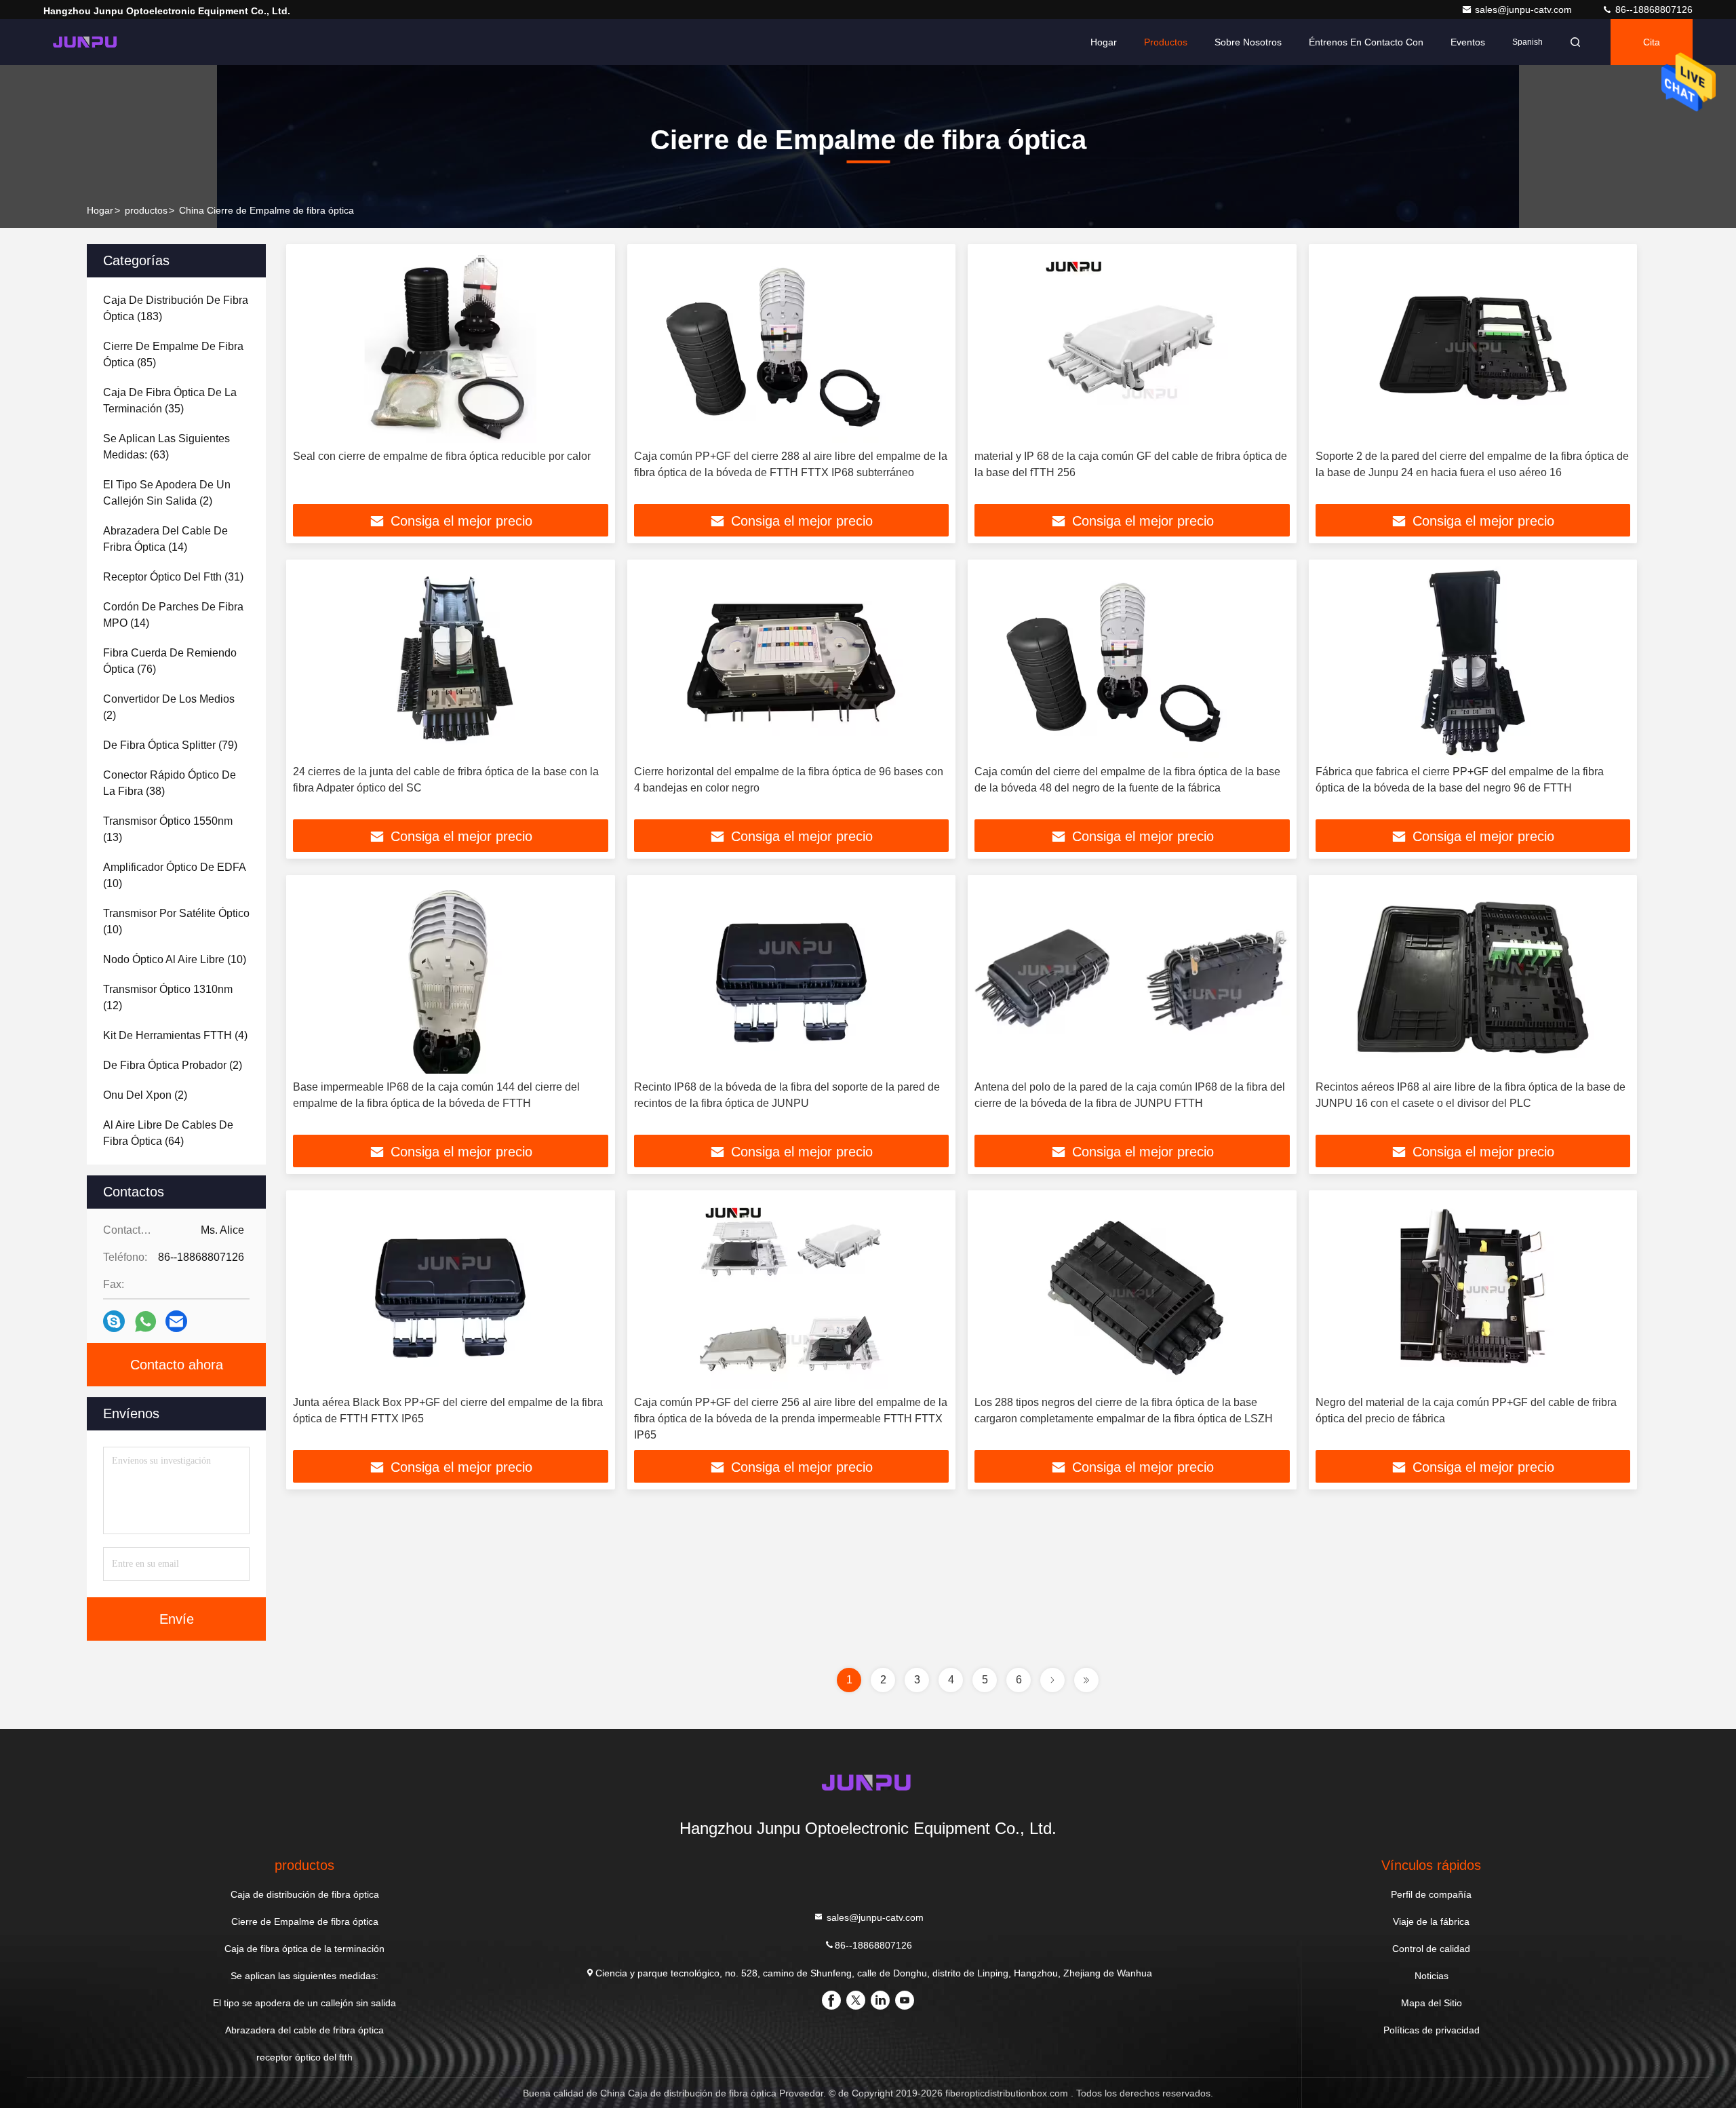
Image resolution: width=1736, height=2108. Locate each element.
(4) (175, 1035)
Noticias (1432, 1976)
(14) (165, 539)
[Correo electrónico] (176, 1321)
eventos (1468, 42)
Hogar (1104, 42)
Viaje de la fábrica (1431, 1921)
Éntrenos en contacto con (1366, 42)
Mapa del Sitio (1432, 2003)
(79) (170, 745)
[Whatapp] (145, 1322)
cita (1652, 42)
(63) (166, 447)
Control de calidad (1431, 1949)
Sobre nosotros (1248, 42)
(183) (176, 308)
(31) (173, 577)
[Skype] (114, 1321)
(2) (167, 493)
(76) (170, 661)
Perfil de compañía (1431, 1894)
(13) (168, 829)
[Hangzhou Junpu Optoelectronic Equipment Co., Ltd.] (86, 42)
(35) (170, 401)
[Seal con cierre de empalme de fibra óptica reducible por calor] (451, 347)
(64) (168, 1133)
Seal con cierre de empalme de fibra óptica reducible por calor (442, 456)
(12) (168, 997)
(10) (175, 875)
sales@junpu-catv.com (1525, 9)
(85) (173, 354)
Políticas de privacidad (1432, 2030)
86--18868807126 (1653, 9)
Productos (1166, 42)
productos (146, 210)
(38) (170, 783)
